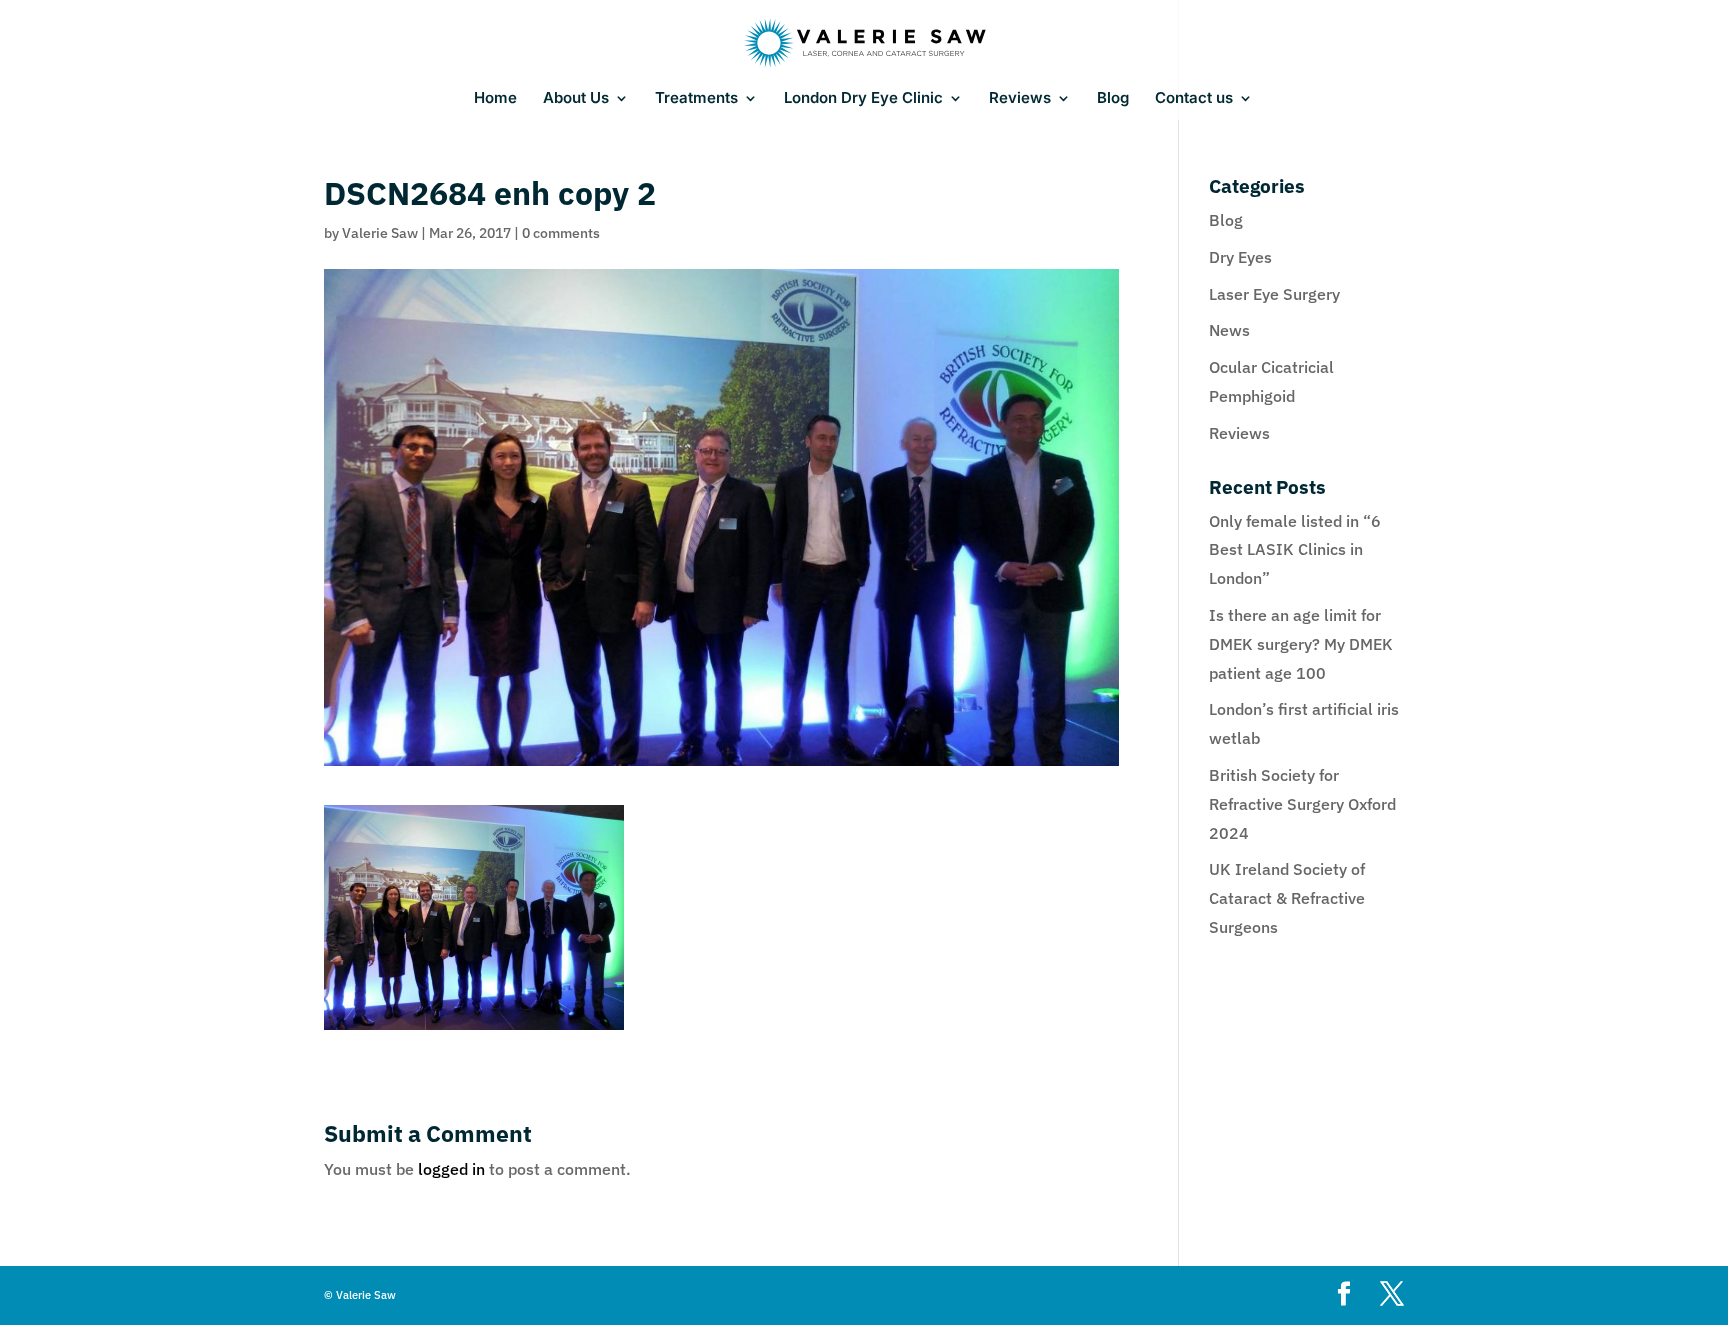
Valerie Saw (380, 233)
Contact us (1194, 99)
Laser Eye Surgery (1274, 294)
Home (495, 99)
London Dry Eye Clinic (863, 99)
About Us (576, 99)
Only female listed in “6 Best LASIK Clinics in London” (1295, 550)
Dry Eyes (1240, 257)
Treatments (696, 99)
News (1229, 330)
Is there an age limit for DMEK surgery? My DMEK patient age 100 (1301, 644)
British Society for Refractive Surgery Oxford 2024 (1302, 804)
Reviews (1020, 99)
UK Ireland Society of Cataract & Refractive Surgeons (1287, 898)
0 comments (561, 233)
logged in (451, 1169)
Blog (1113, 99)
